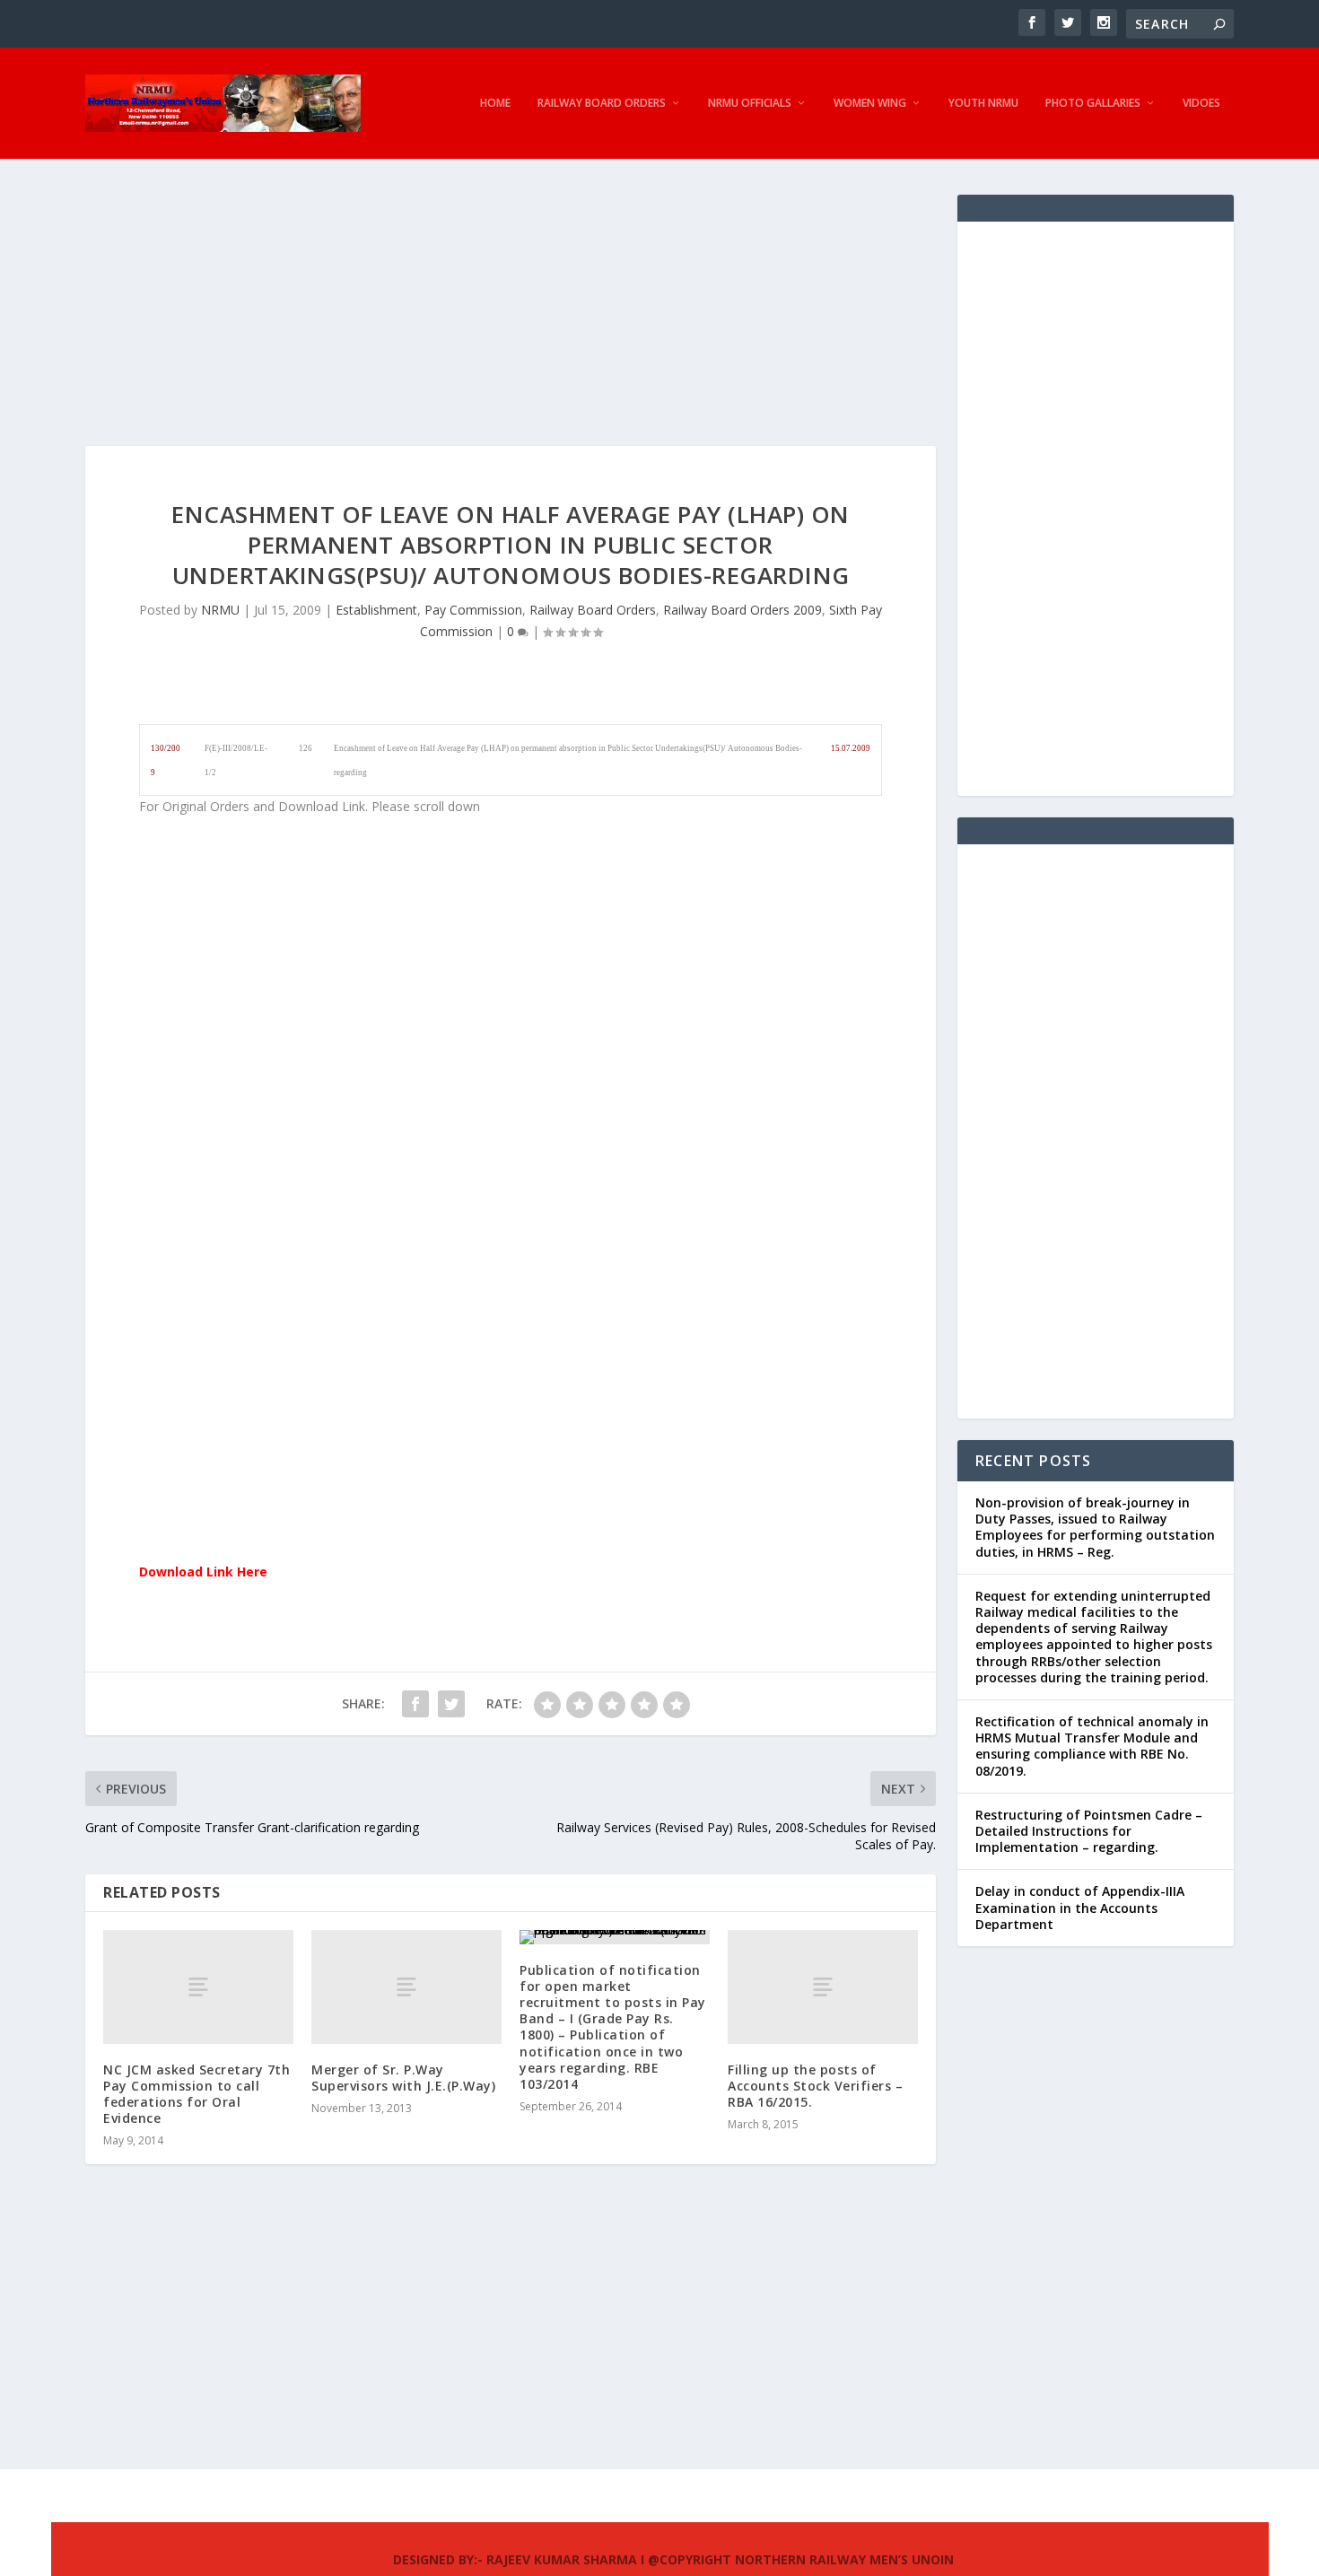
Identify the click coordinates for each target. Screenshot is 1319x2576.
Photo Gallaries (1093, 103)
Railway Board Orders (602, 103)
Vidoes (1201, 103)
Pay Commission (473, 610)
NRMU (220, 610)
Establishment (376, 610)
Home (495, 103)
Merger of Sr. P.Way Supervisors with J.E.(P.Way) (403, 2078)
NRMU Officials (750, 103)
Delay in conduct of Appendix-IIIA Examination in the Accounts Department (1080, 1907)
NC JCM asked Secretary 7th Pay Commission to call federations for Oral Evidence (197, 2094)
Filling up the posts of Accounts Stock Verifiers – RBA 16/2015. (815, 2086)
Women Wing (870, 103)
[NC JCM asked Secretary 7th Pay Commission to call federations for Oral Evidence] (198, 1987)
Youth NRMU (983, 103)
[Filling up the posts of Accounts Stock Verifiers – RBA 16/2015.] (823, 1987)
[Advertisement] (511, 320)
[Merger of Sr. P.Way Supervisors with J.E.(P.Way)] (406, 1987)
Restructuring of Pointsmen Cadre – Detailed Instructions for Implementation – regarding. (1089, 1831)
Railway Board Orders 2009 (742, 610)
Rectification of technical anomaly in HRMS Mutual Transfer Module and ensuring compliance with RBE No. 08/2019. (1092, 1746)
